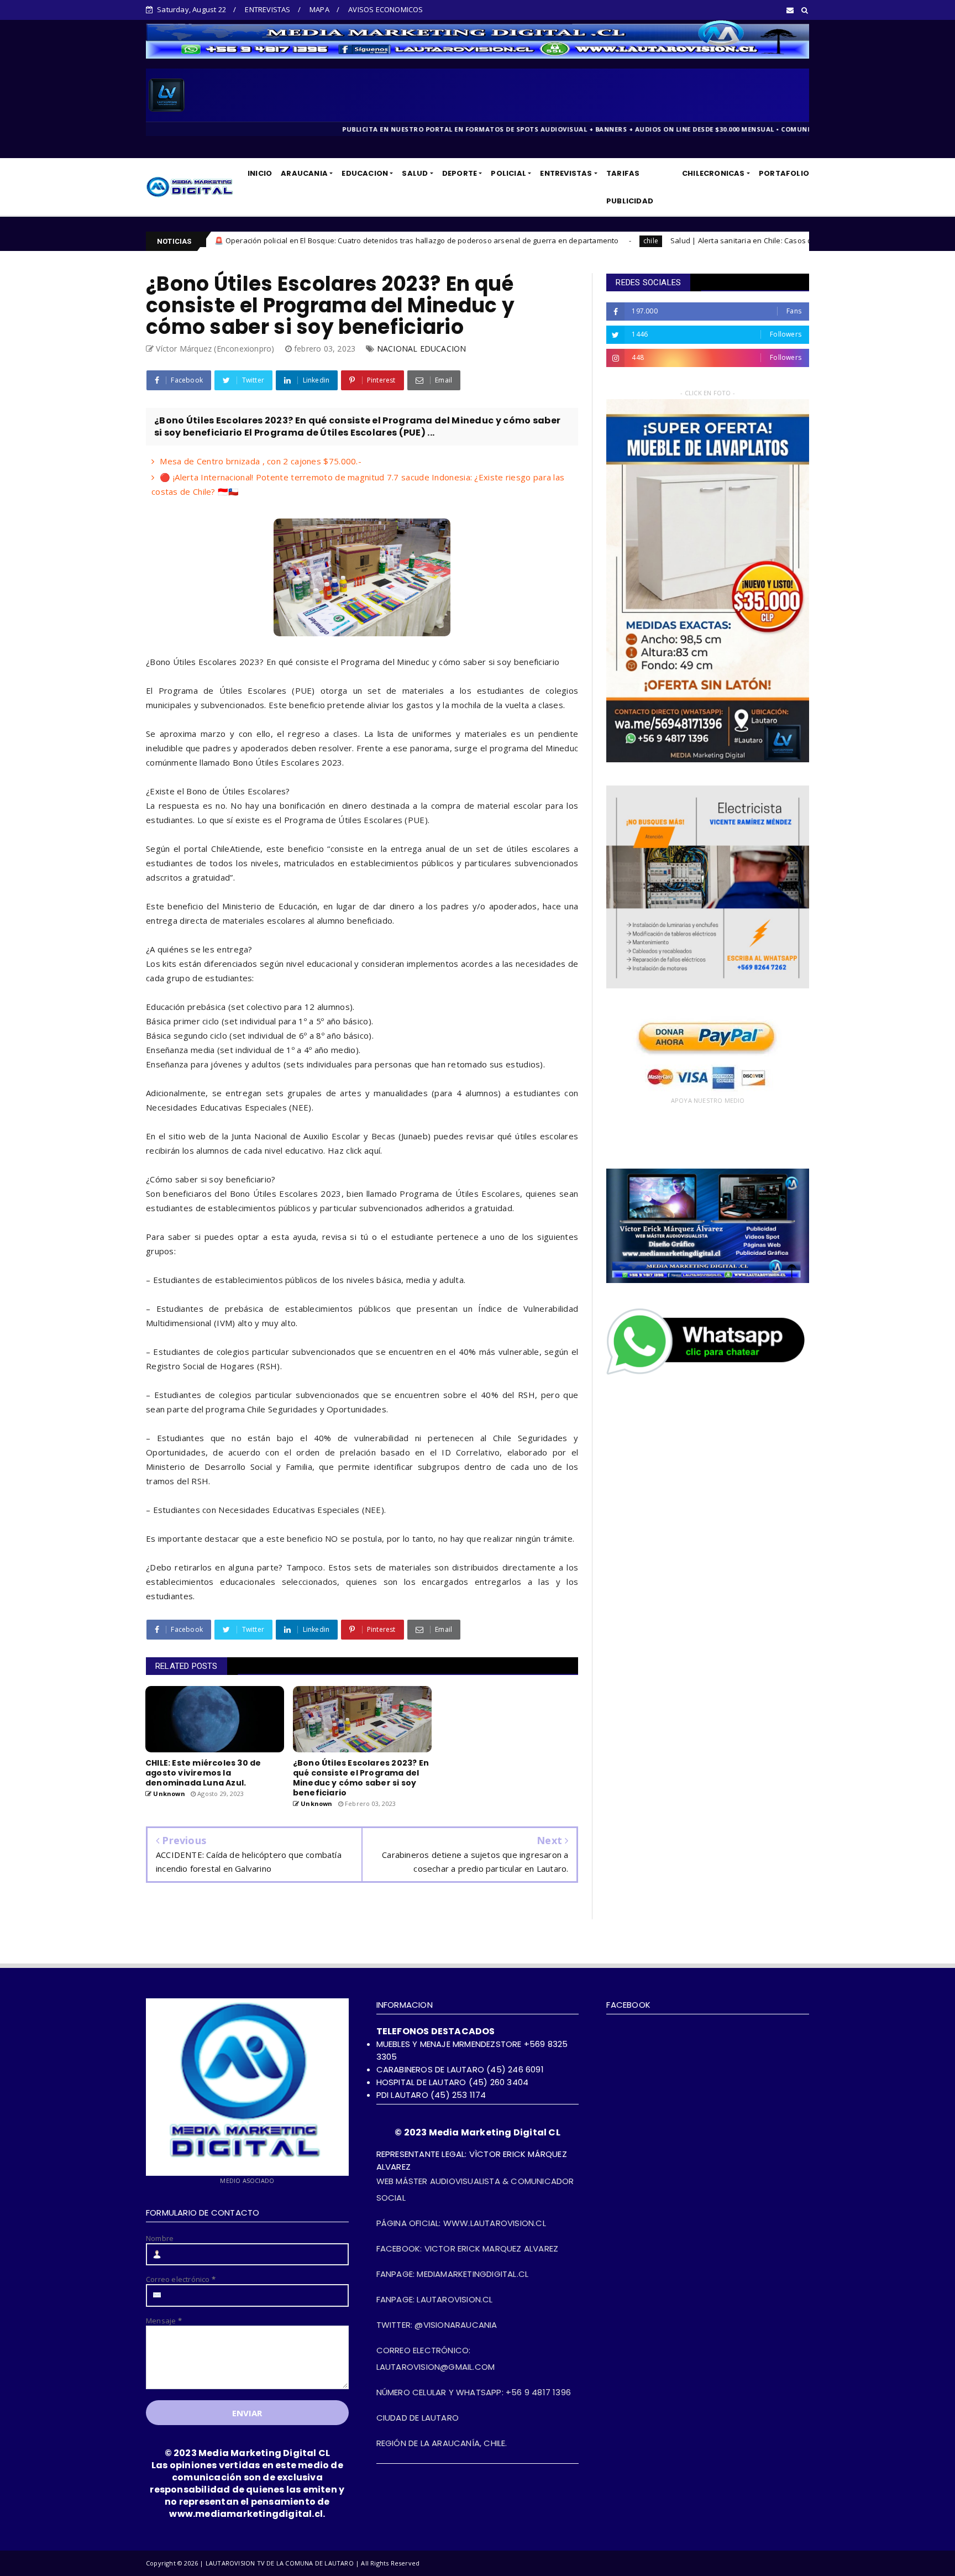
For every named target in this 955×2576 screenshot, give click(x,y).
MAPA (319, 9)
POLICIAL (508, 173)
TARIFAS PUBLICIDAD (630, 187)
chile (488, 241)
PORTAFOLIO (784, 173)
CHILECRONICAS (713, 173)
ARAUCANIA (304, 173)
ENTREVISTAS (267, 9)
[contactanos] (708, 1374)
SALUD (415, 173)
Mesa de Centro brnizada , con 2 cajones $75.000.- (261, 461)
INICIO (260, 173)
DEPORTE (460, 173)
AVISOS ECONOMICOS (385, 9)
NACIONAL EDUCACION (422, 349)
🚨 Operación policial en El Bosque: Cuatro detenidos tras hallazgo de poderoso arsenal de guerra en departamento (253, 240)
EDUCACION (365, 173)
